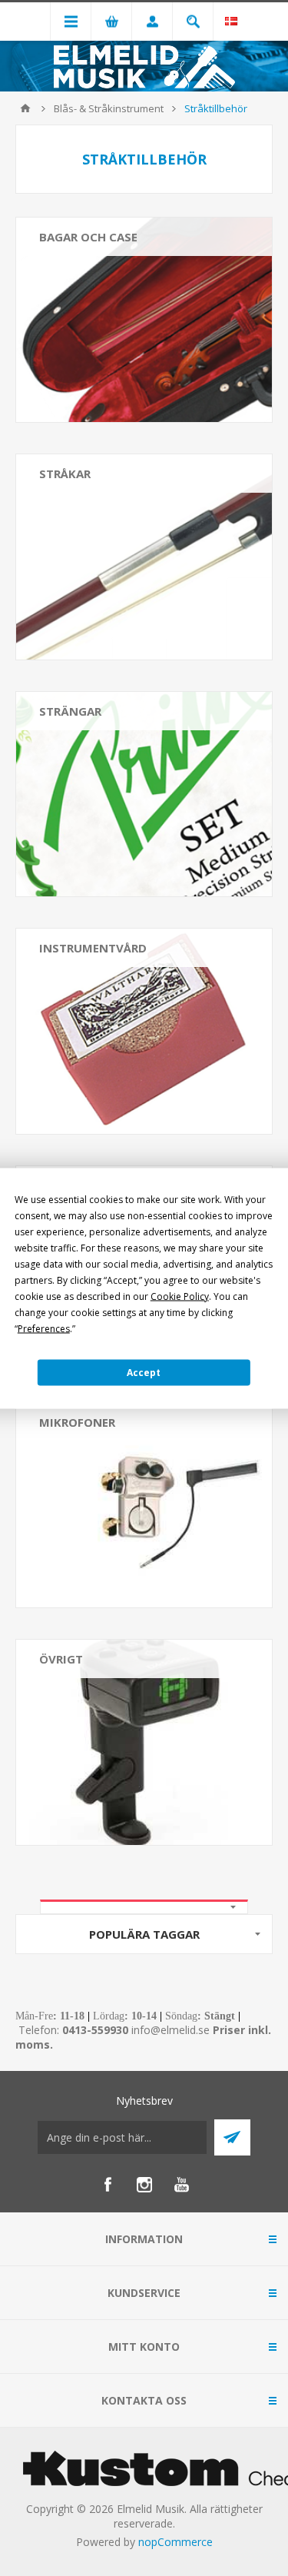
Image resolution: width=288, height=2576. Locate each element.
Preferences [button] (44, 1328)
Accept (144, 1373)
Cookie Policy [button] (180, 1296)
